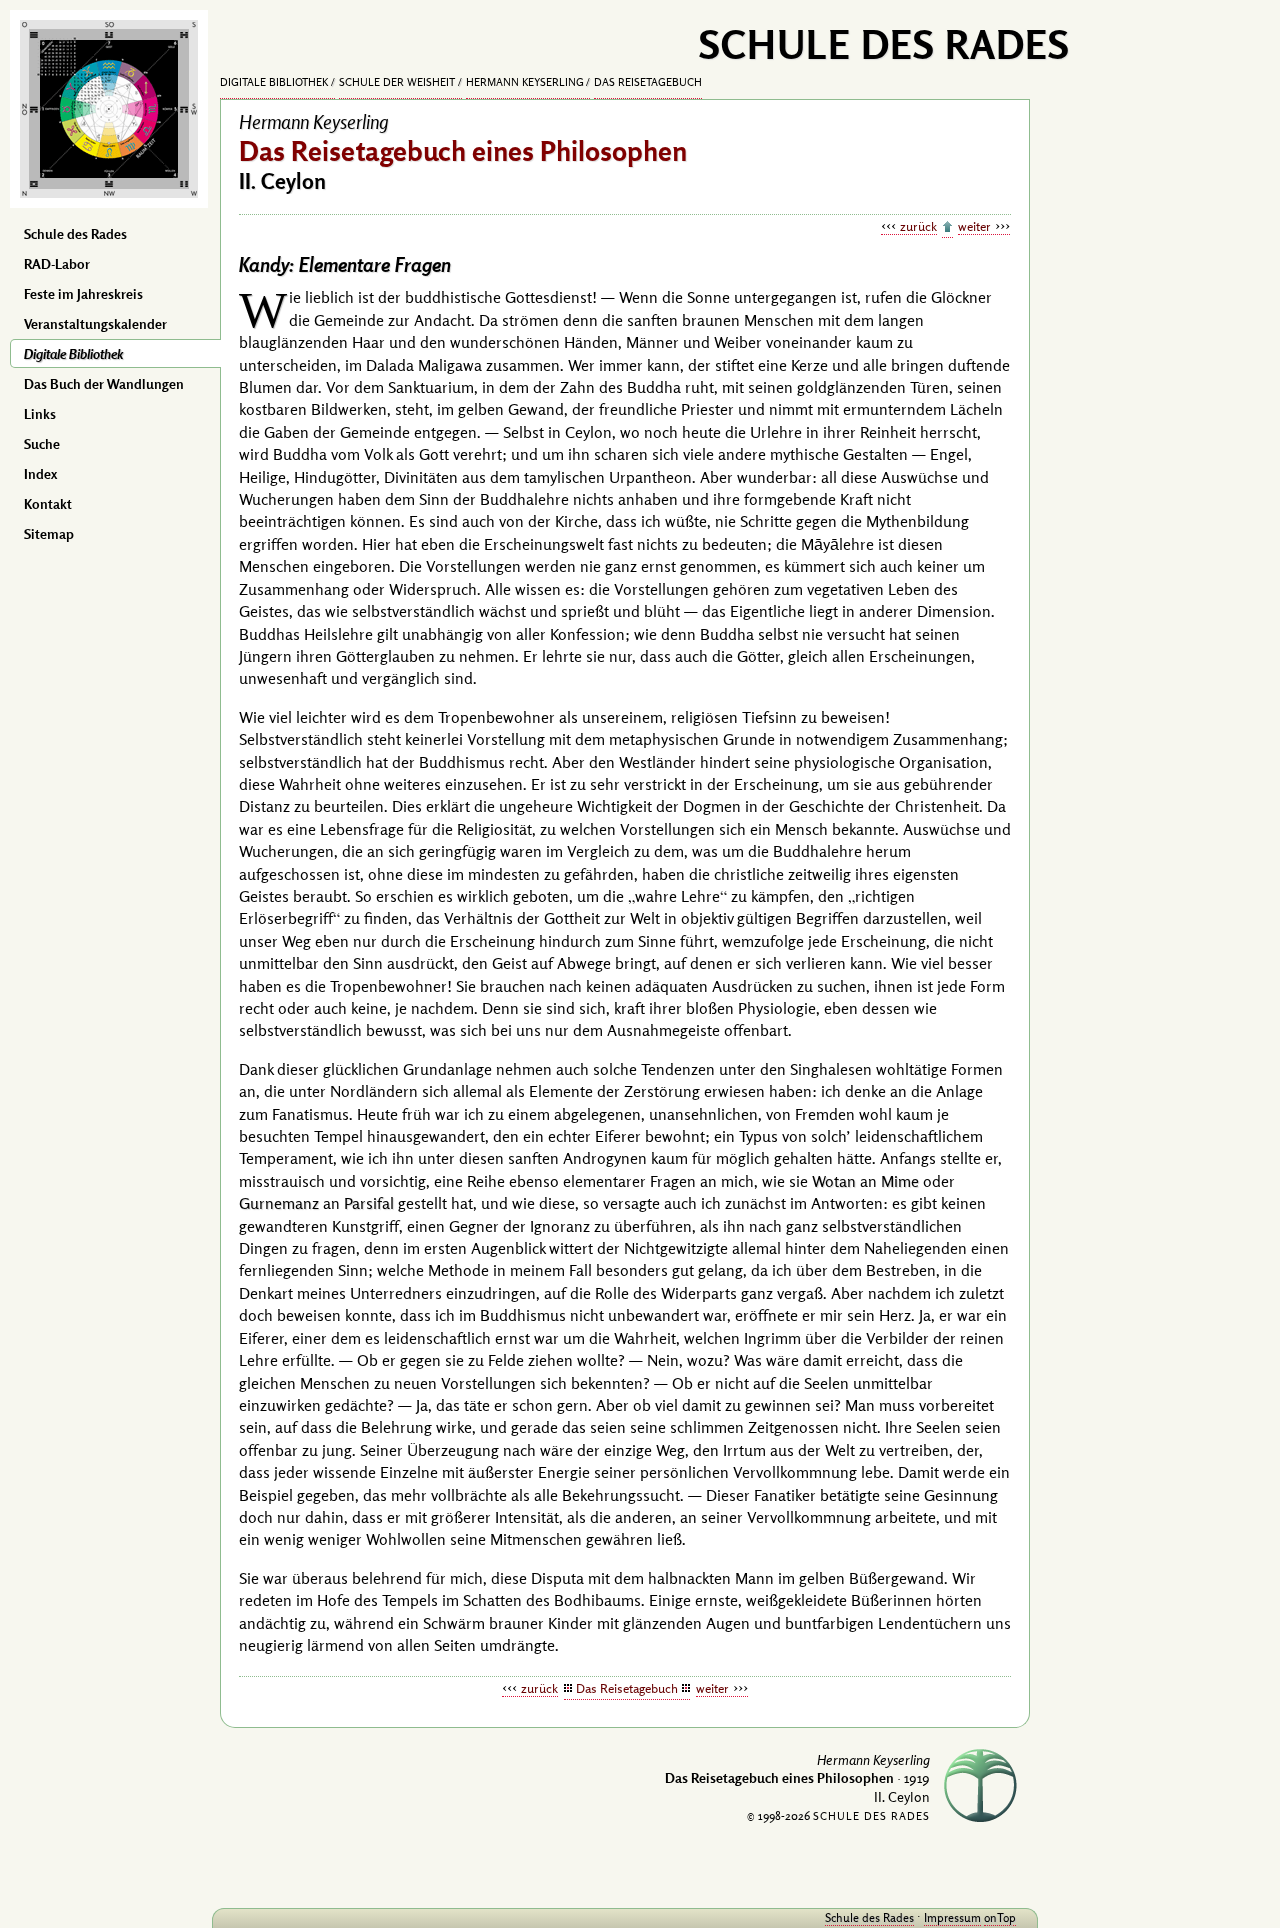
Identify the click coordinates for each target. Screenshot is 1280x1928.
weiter (974, 226)
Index (40, 474)
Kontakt (48, 504)
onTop (1000, 1917)
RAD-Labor (57, 264)
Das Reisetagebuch (648, 82)
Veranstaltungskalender (95, 324)
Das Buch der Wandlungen (104, 384)
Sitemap (49, 534)
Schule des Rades (75, 234)
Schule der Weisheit (397, 82)
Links (40, 414)
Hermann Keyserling (525, 82)
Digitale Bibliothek (73, 354)
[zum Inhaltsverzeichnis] (947, 228)
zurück (918, 226)
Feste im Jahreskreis (83, 294)
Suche (42, 444)
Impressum (952, 1917)
